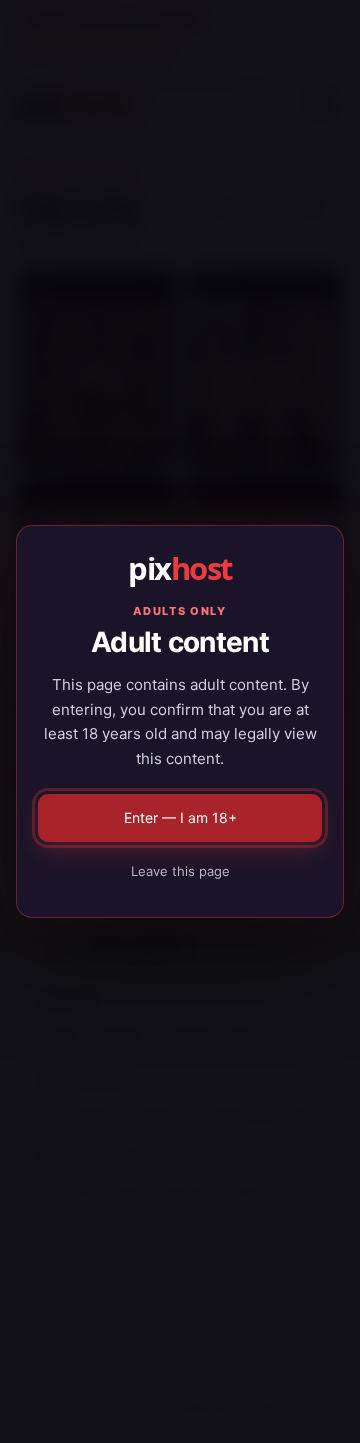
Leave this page (180, 871)
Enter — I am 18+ (180, 817)
